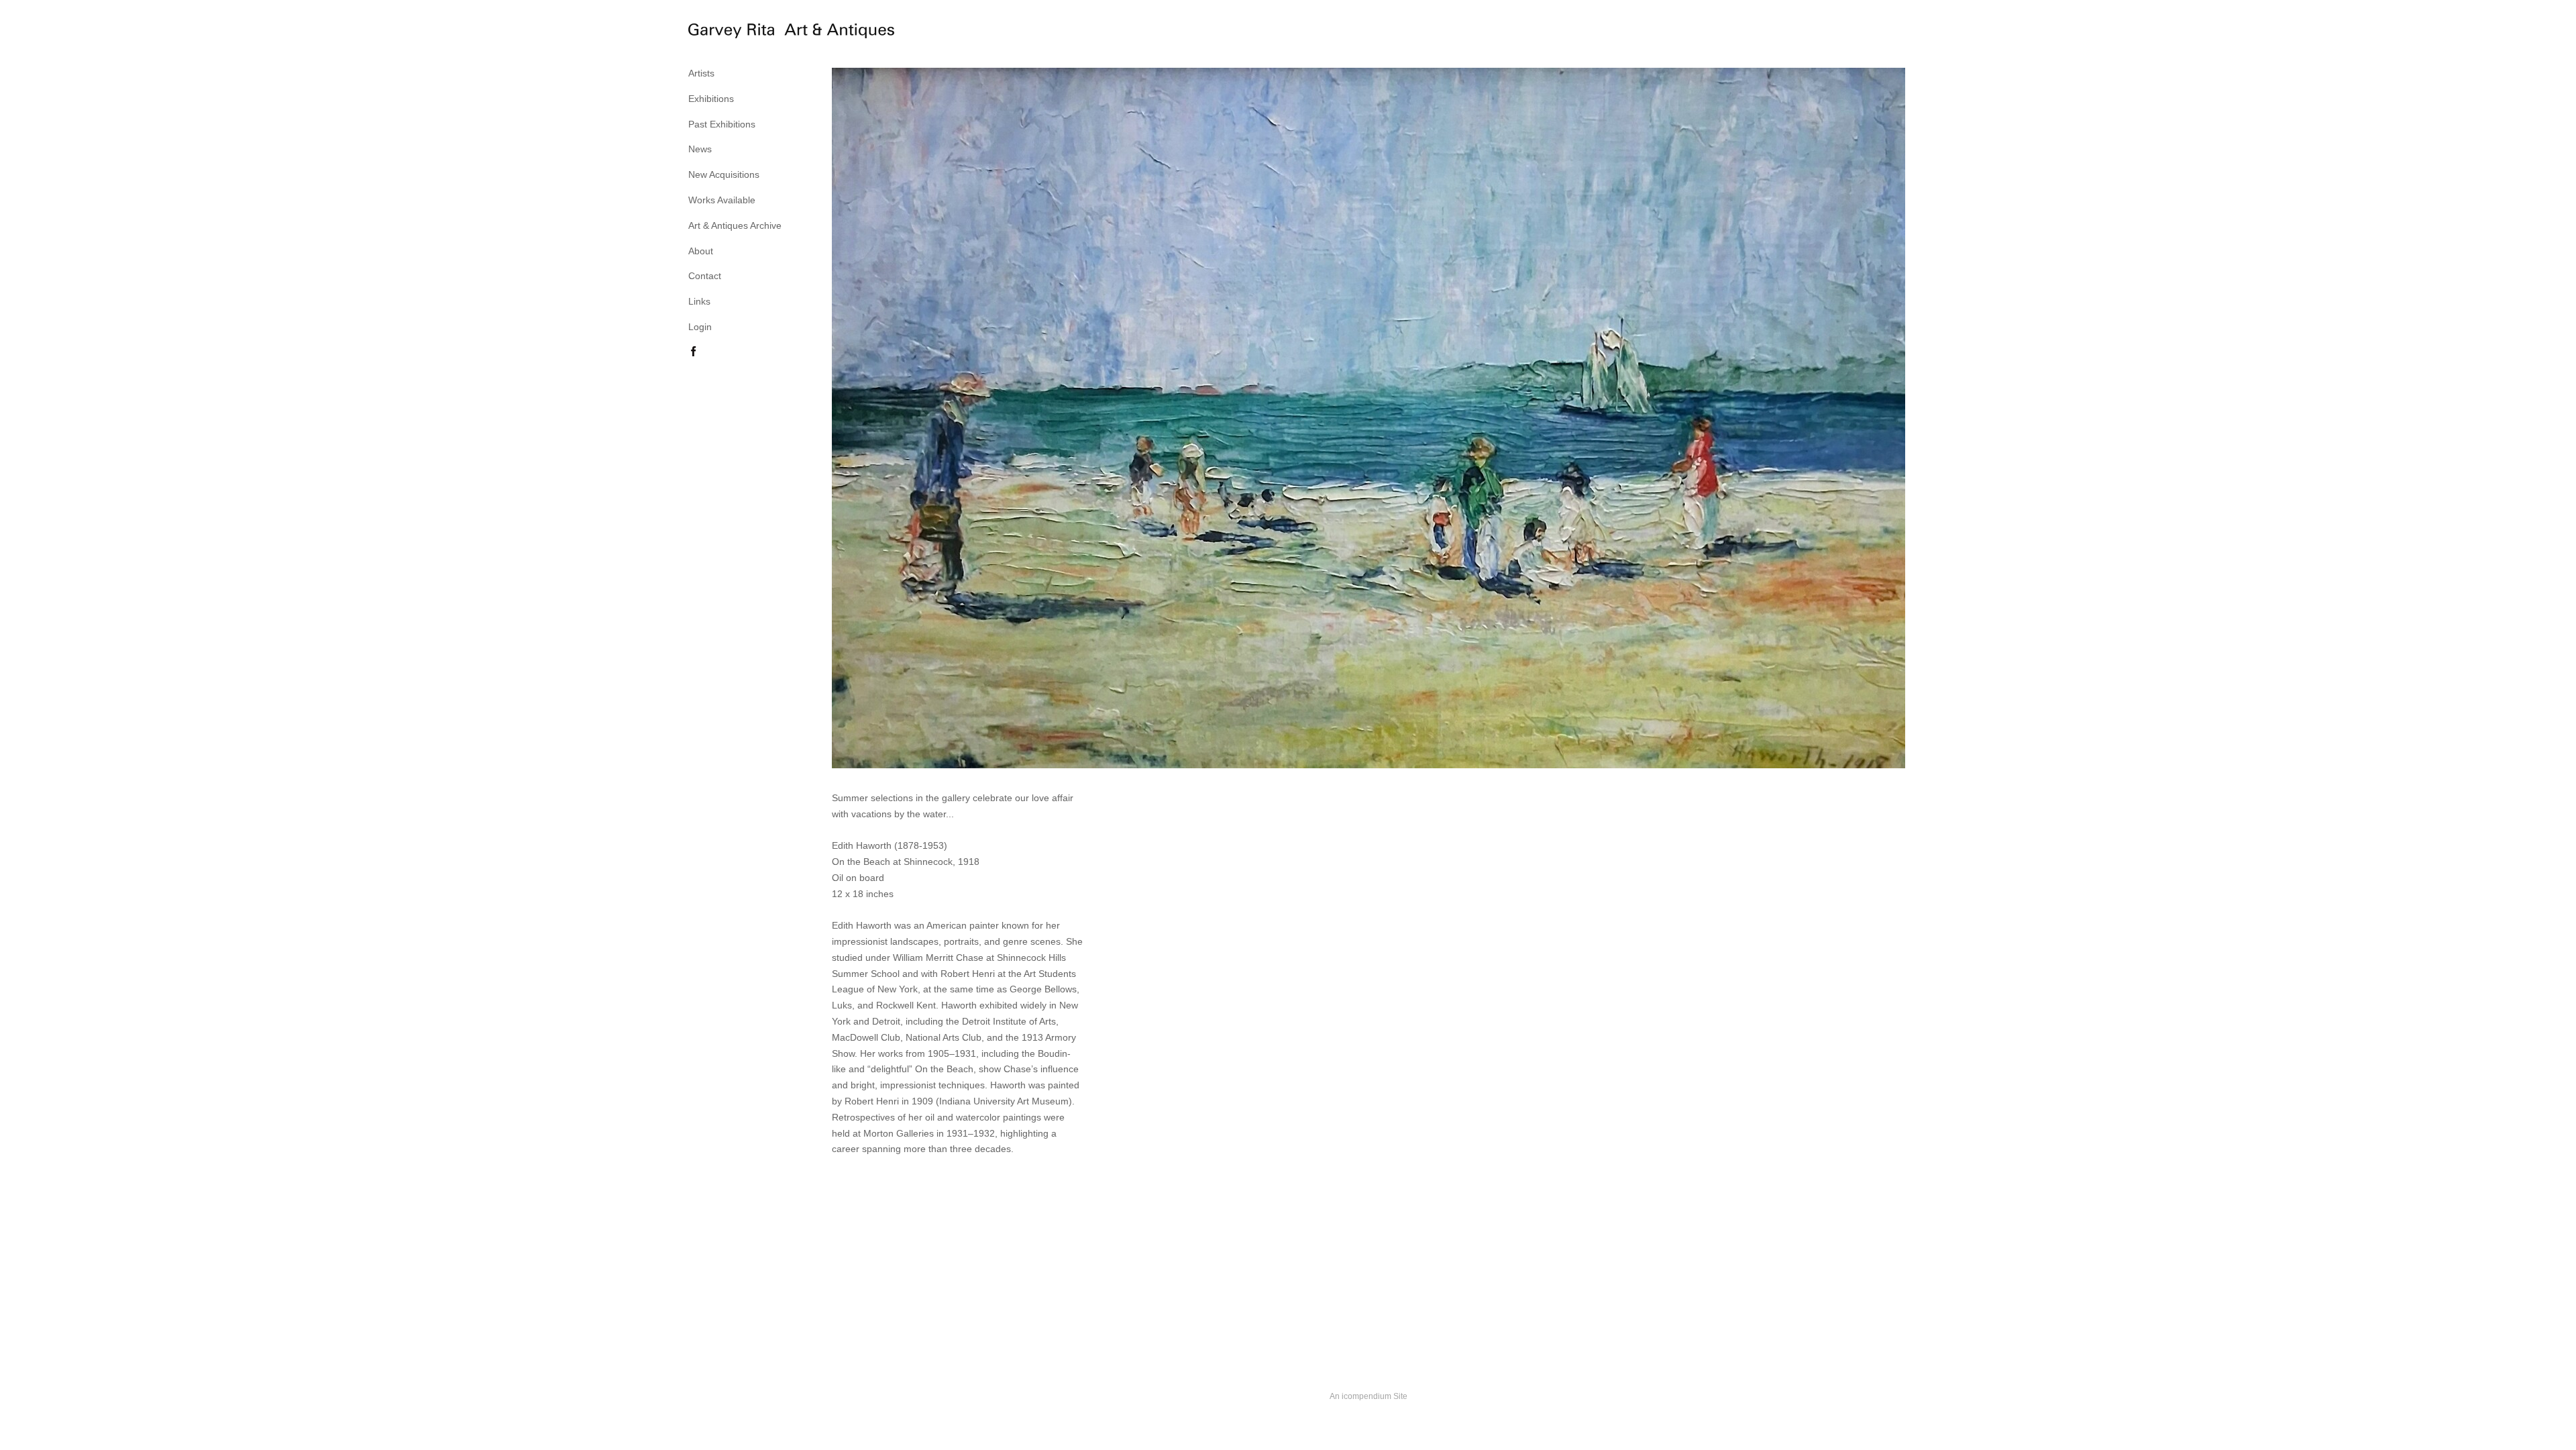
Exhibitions (711, 99)
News (700, 149)
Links (699, 301)
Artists (701, 73)
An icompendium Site (1368, 1396)
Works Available (722, 200)
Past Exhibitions (722, 124)
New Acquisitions (724, 174)
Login (700, 327)
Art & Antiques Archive (735, 225)
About (701, 251)
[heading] (722, 33)
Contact (705, 276)
